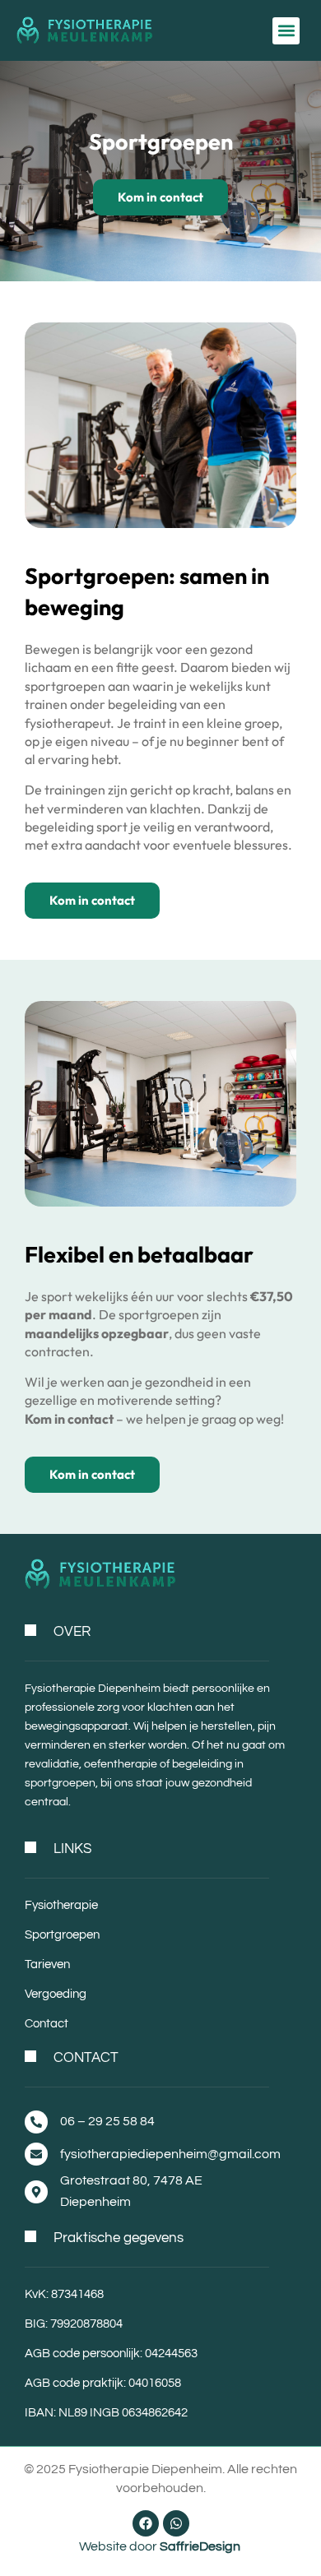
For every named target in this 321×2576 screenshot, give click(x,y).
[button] (286, 31)
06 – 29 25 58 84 (107, 2121)
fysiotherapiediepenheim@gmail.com (170, 2154)
